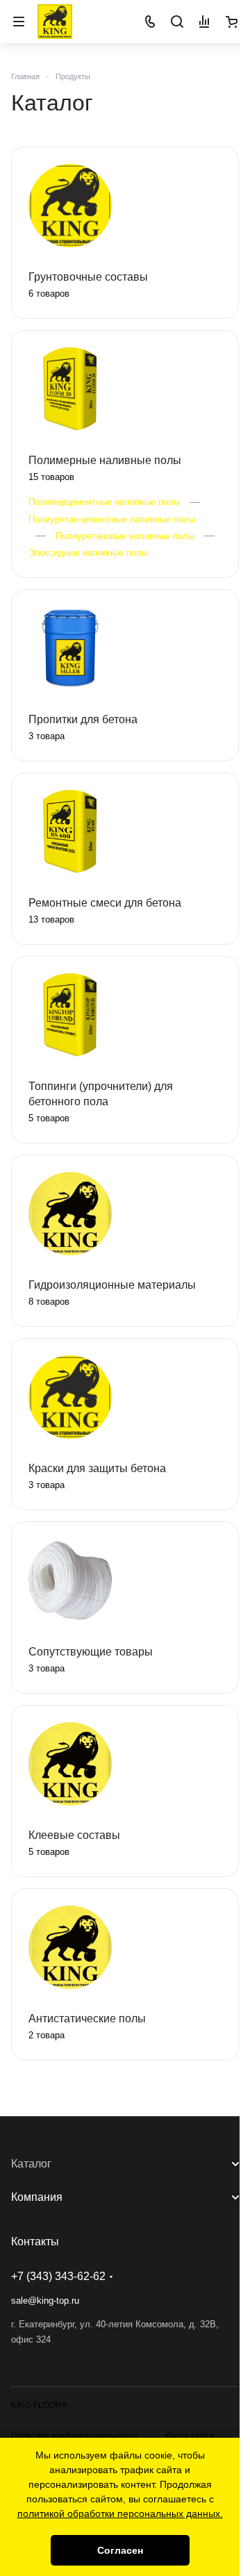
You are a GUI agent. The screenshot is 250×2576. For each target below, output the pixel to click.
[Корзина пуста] (231, 22)
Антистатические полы (87, 2018)
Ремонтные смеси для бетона (105, 903)
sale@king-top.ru (45, 2301)
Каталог (31, 2164)
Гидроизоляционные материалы (112, 1285)
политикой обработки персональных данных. (120, 2513)
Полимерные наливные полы (105, 460)
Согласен (120, 2550)
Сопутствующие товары (91, 1652)
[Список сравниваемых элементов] (204, 22)
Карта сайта (190, 2436)
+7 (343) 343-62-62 (58, 2276)
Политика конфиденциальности (74, 2436)
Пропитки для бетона (83, 719)
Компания (37, 2197)
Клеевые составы (74, 1835)
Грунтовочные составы (88, 277)
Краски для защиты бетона (97, 1468)
